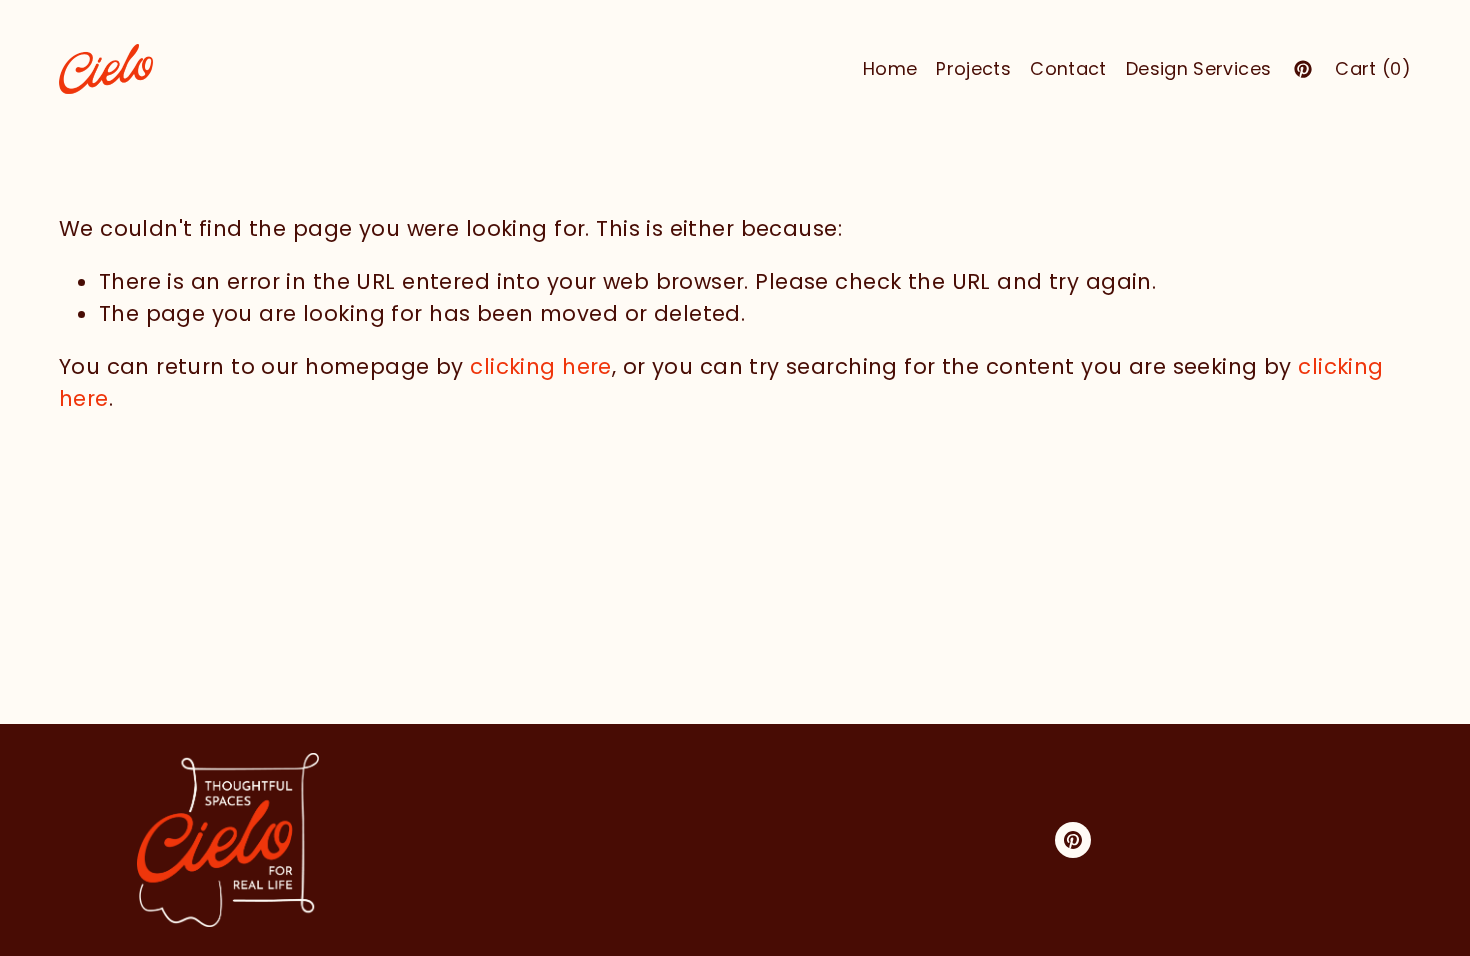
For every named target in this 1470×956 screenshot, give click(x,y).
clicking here (541, 366)
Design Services (1198, 68)
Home (890, 68)
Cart (1373, 68)
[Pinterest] (1303, 69)
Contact (1068, 68)
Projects (973, 68)
